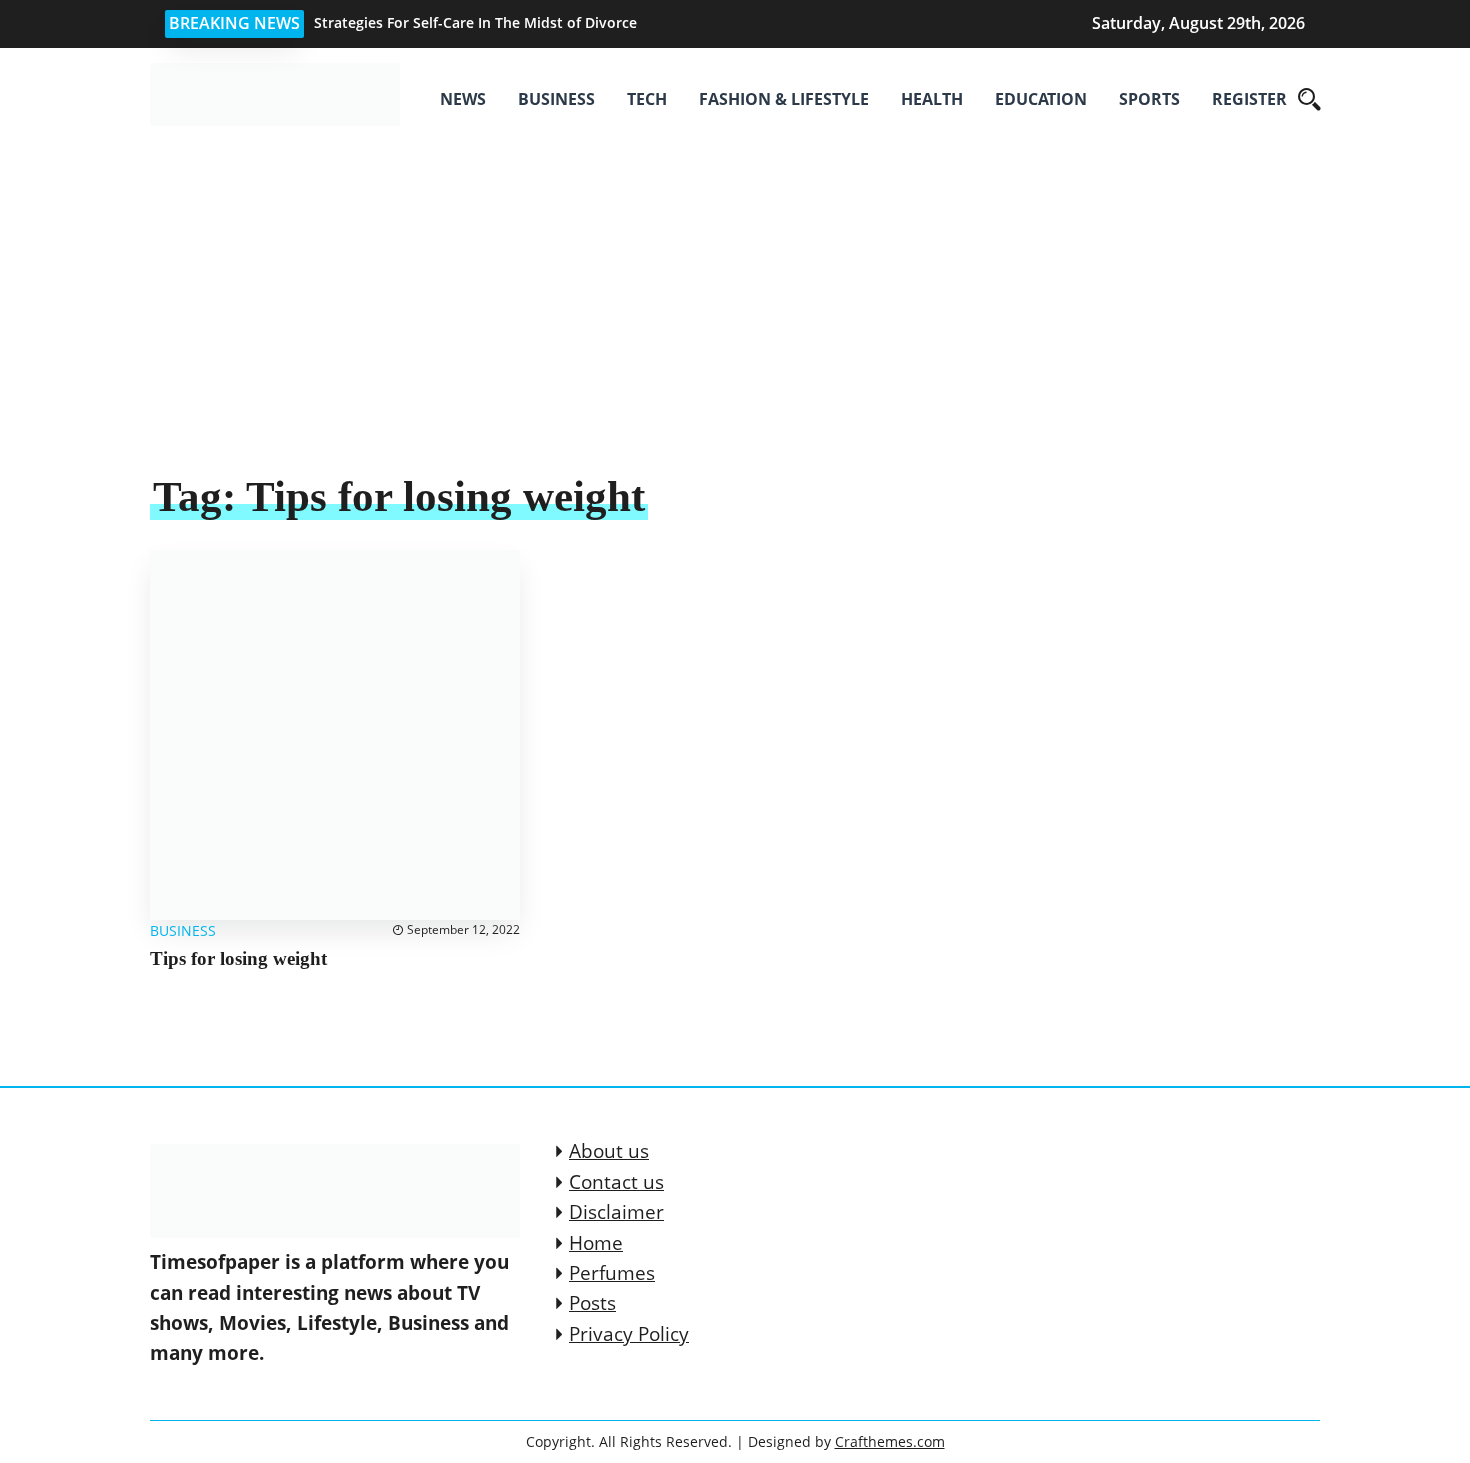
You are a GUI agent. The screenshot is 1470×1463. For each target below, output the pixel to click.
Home (596, 1243)
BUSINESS (556, 99)
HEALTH (932, 99)
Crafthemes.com (890, 1441)
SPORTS (1149, 99)
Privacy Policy (629, 1334)
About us (609, 1151)
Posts (592, 1303)
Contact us (616, 1182)
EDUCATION (1041, 99)
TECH (647, 99)
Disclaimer (616, 1212)
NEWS (463, 99)
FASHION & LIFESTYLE (784, 99)
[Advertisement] (735, 320)
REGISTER (1249, 99)
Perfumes (612, 1273)
